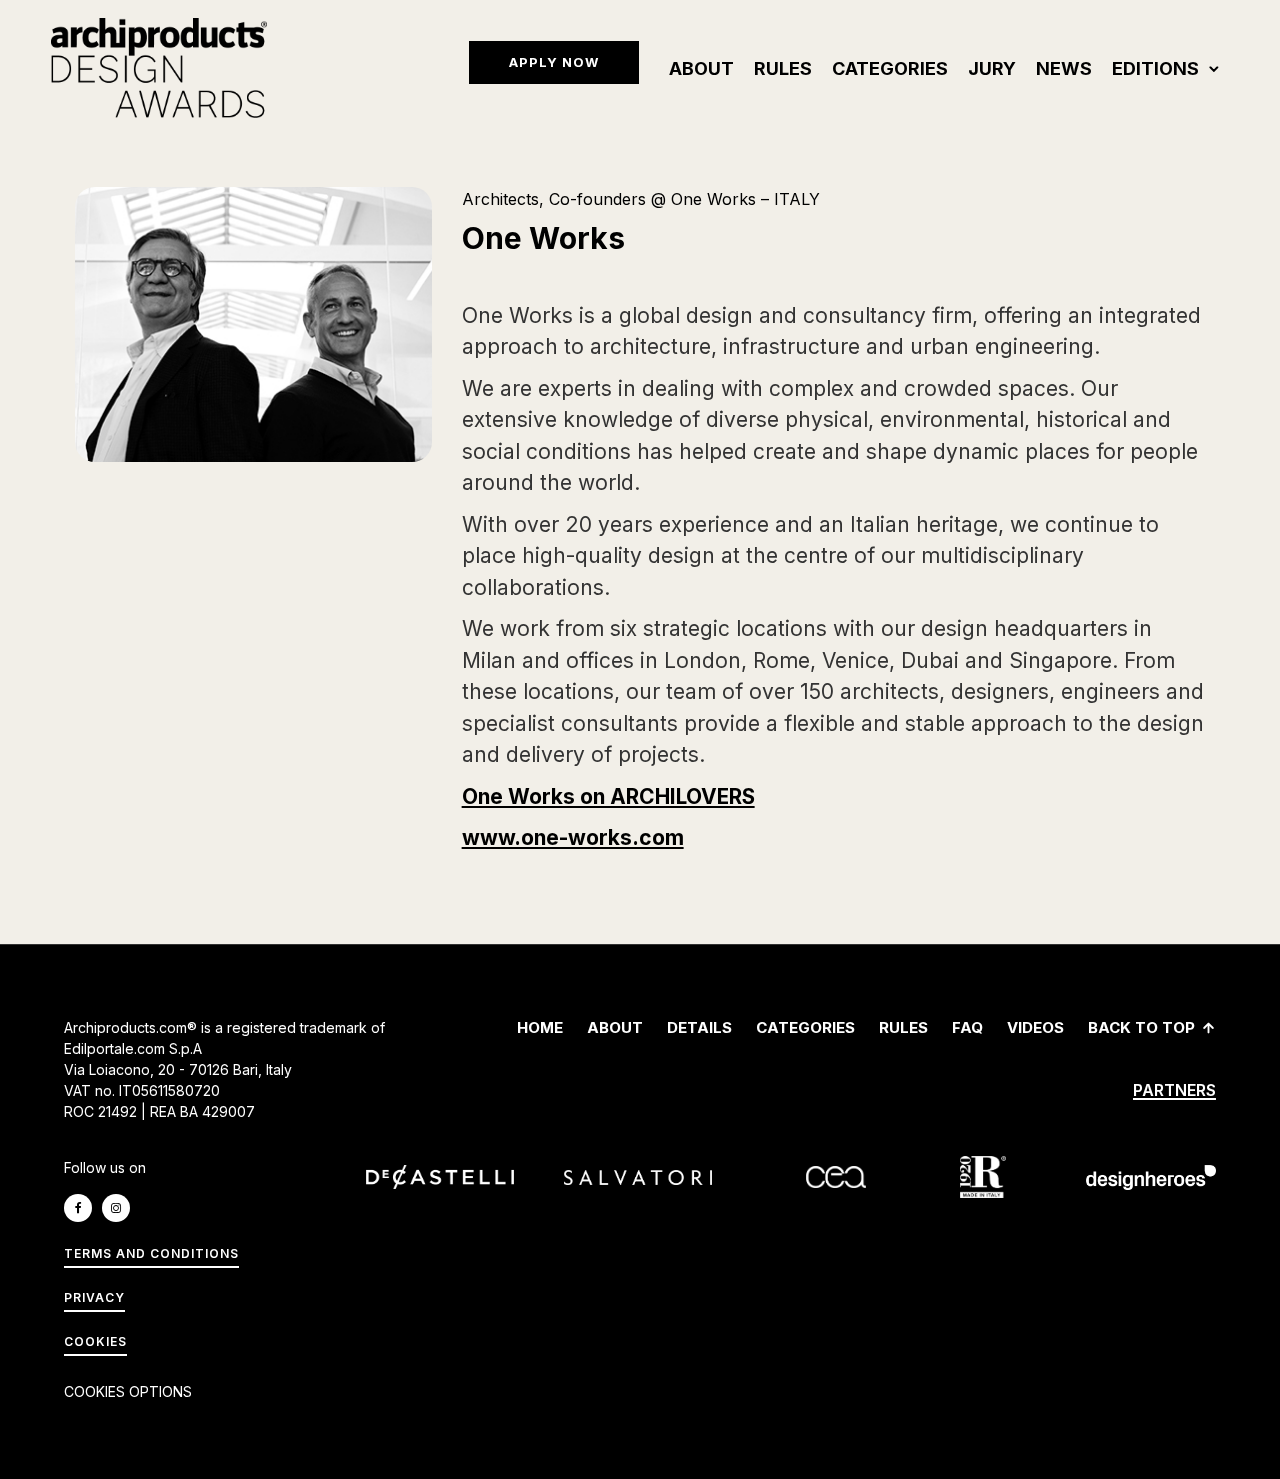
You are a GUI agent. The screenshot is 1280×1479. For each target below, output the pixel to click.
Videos (1035, 1027)
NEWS (1064, 68)
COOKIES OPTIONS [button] (128, 1391)
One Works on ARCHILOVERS (608, 796)
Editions (1155, 68)
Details (699, 1027)
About (701, 68)
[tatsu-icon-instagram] (121, 1208)
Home (540, 1027)
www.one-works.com (573, 837)
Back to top (1141, 1027)
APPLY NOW (554, 62)
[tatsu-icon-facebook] (83, 1208)
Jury (992, 68)
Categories (890, 68)
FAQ (967, 1027)
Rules (783, 68)
